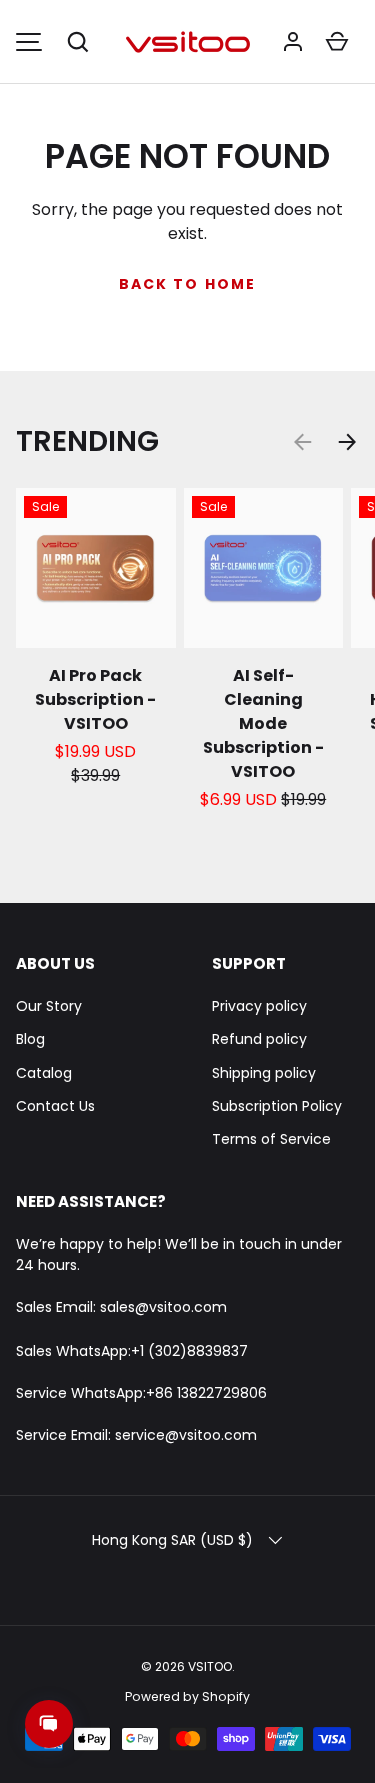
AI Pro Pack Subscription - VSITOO (95, 699)
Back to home (187, 284)
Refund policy (259, 1039)
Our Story (49, 1006)
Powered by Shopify (187, 1696)
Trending (87, 441)
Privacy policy (259, 1006)
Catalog (44, 1073)
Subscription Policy (277, 1106)
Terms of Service (271, 1139)
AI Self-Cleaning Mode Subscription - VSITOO (263, 723)
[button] (78, 42)
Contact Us (55, 1106)
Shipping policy (264, 1073)
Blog (30, 1039)
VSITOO (210, 1666)
